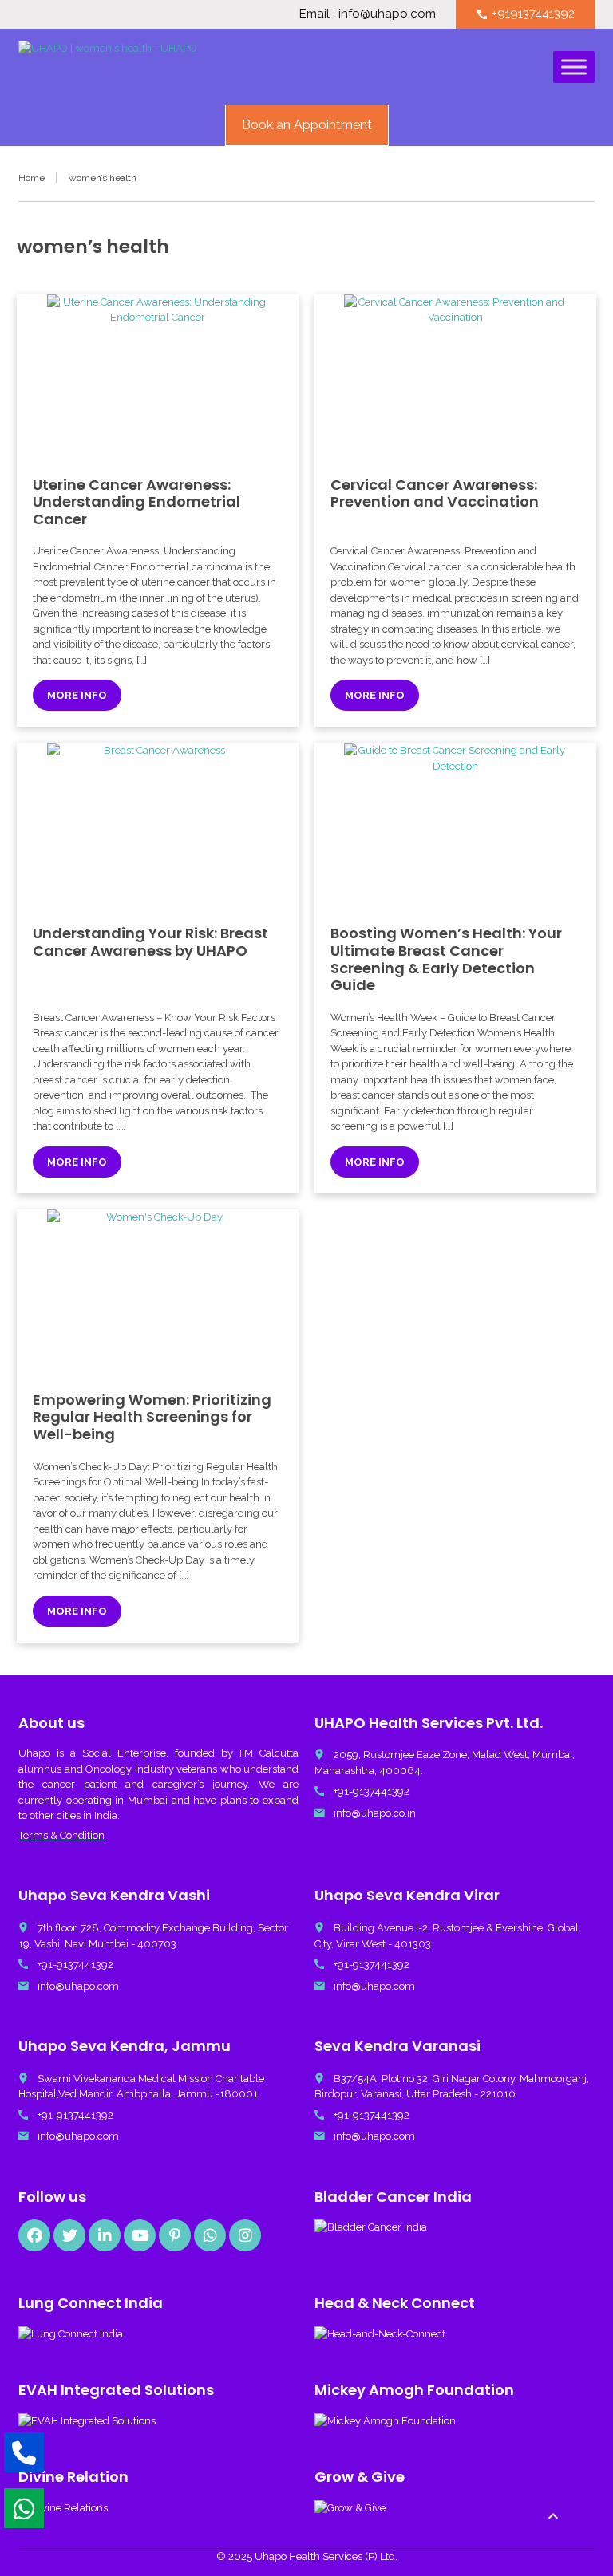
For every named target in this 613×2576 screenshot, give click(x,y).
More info (77, 695)
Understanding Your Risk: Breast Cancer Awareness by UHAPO (150, 942)
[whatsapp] (210, 2235)
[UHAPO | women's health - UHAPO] (108, 69)
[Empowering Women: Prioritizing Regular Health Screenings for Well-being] (158, 1292)
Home (32, 178)
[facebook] (34, 2235)
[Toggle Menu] (574, 67)
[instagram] (245, 2235)
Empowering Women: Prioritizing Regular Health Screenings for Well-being (152, 1417)
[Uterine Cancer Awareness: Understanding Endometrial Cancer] (158, 377)
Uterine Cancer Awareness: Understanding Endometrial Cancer (136, 502)
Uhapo (34, 1753)
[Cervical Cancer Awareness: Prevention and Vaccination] (455, 377)
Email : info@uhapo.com (368, 14)
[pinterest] (175, 2235)
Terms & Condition (61, 1835)
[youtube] (140, 2235)
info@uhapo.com (78, 1986)
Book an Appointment (307, 125)
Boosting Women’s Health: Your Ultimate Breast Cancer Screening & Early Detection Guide (446, 959)
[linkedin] (105, 2235)
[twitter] (69, 2235)
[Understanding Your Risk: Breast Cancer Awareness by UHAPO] (158, 826)
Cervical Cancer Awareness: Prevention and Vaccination (435, 493)
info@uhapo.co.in (375, 1813)
